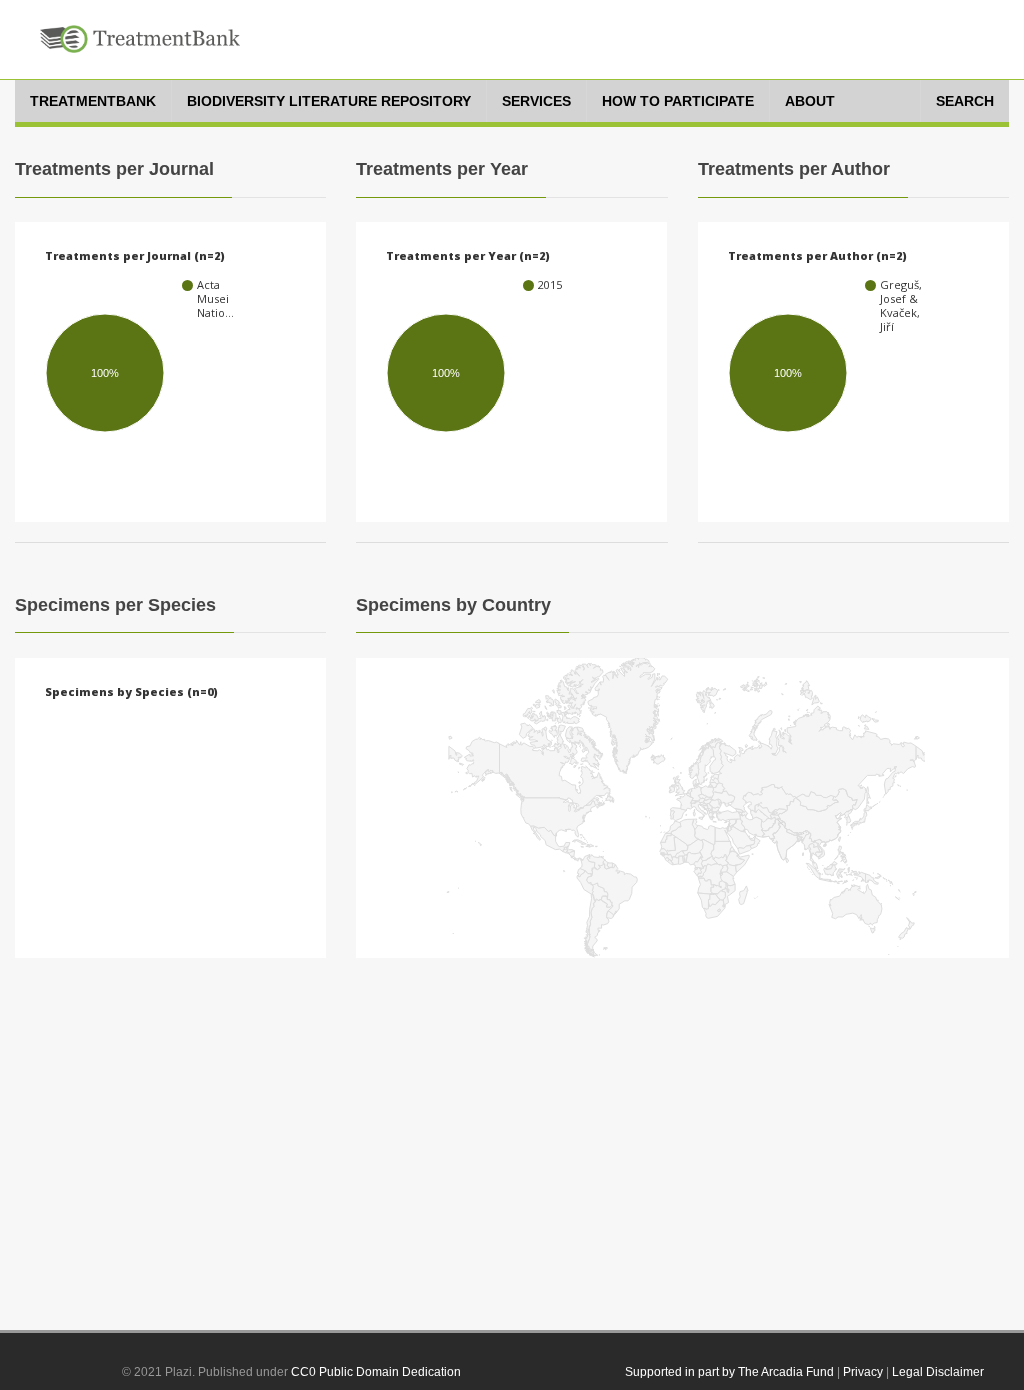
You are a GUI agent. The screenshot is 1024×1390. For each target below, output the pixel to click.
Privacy (863, 1372)
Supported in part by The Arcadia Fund (729, 1372)
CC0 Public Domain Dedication (376, 1372)
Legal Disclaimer (938, 1372)
